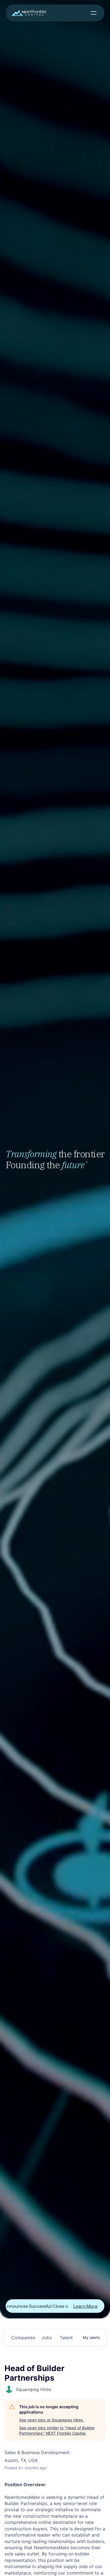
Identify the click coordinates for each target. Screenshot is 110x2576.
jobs (47, 2338)
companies (23, 2338)
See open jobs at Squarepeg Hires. (52, 2420)
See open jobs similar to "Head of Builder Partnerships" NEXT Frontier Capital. (57, 2431)
